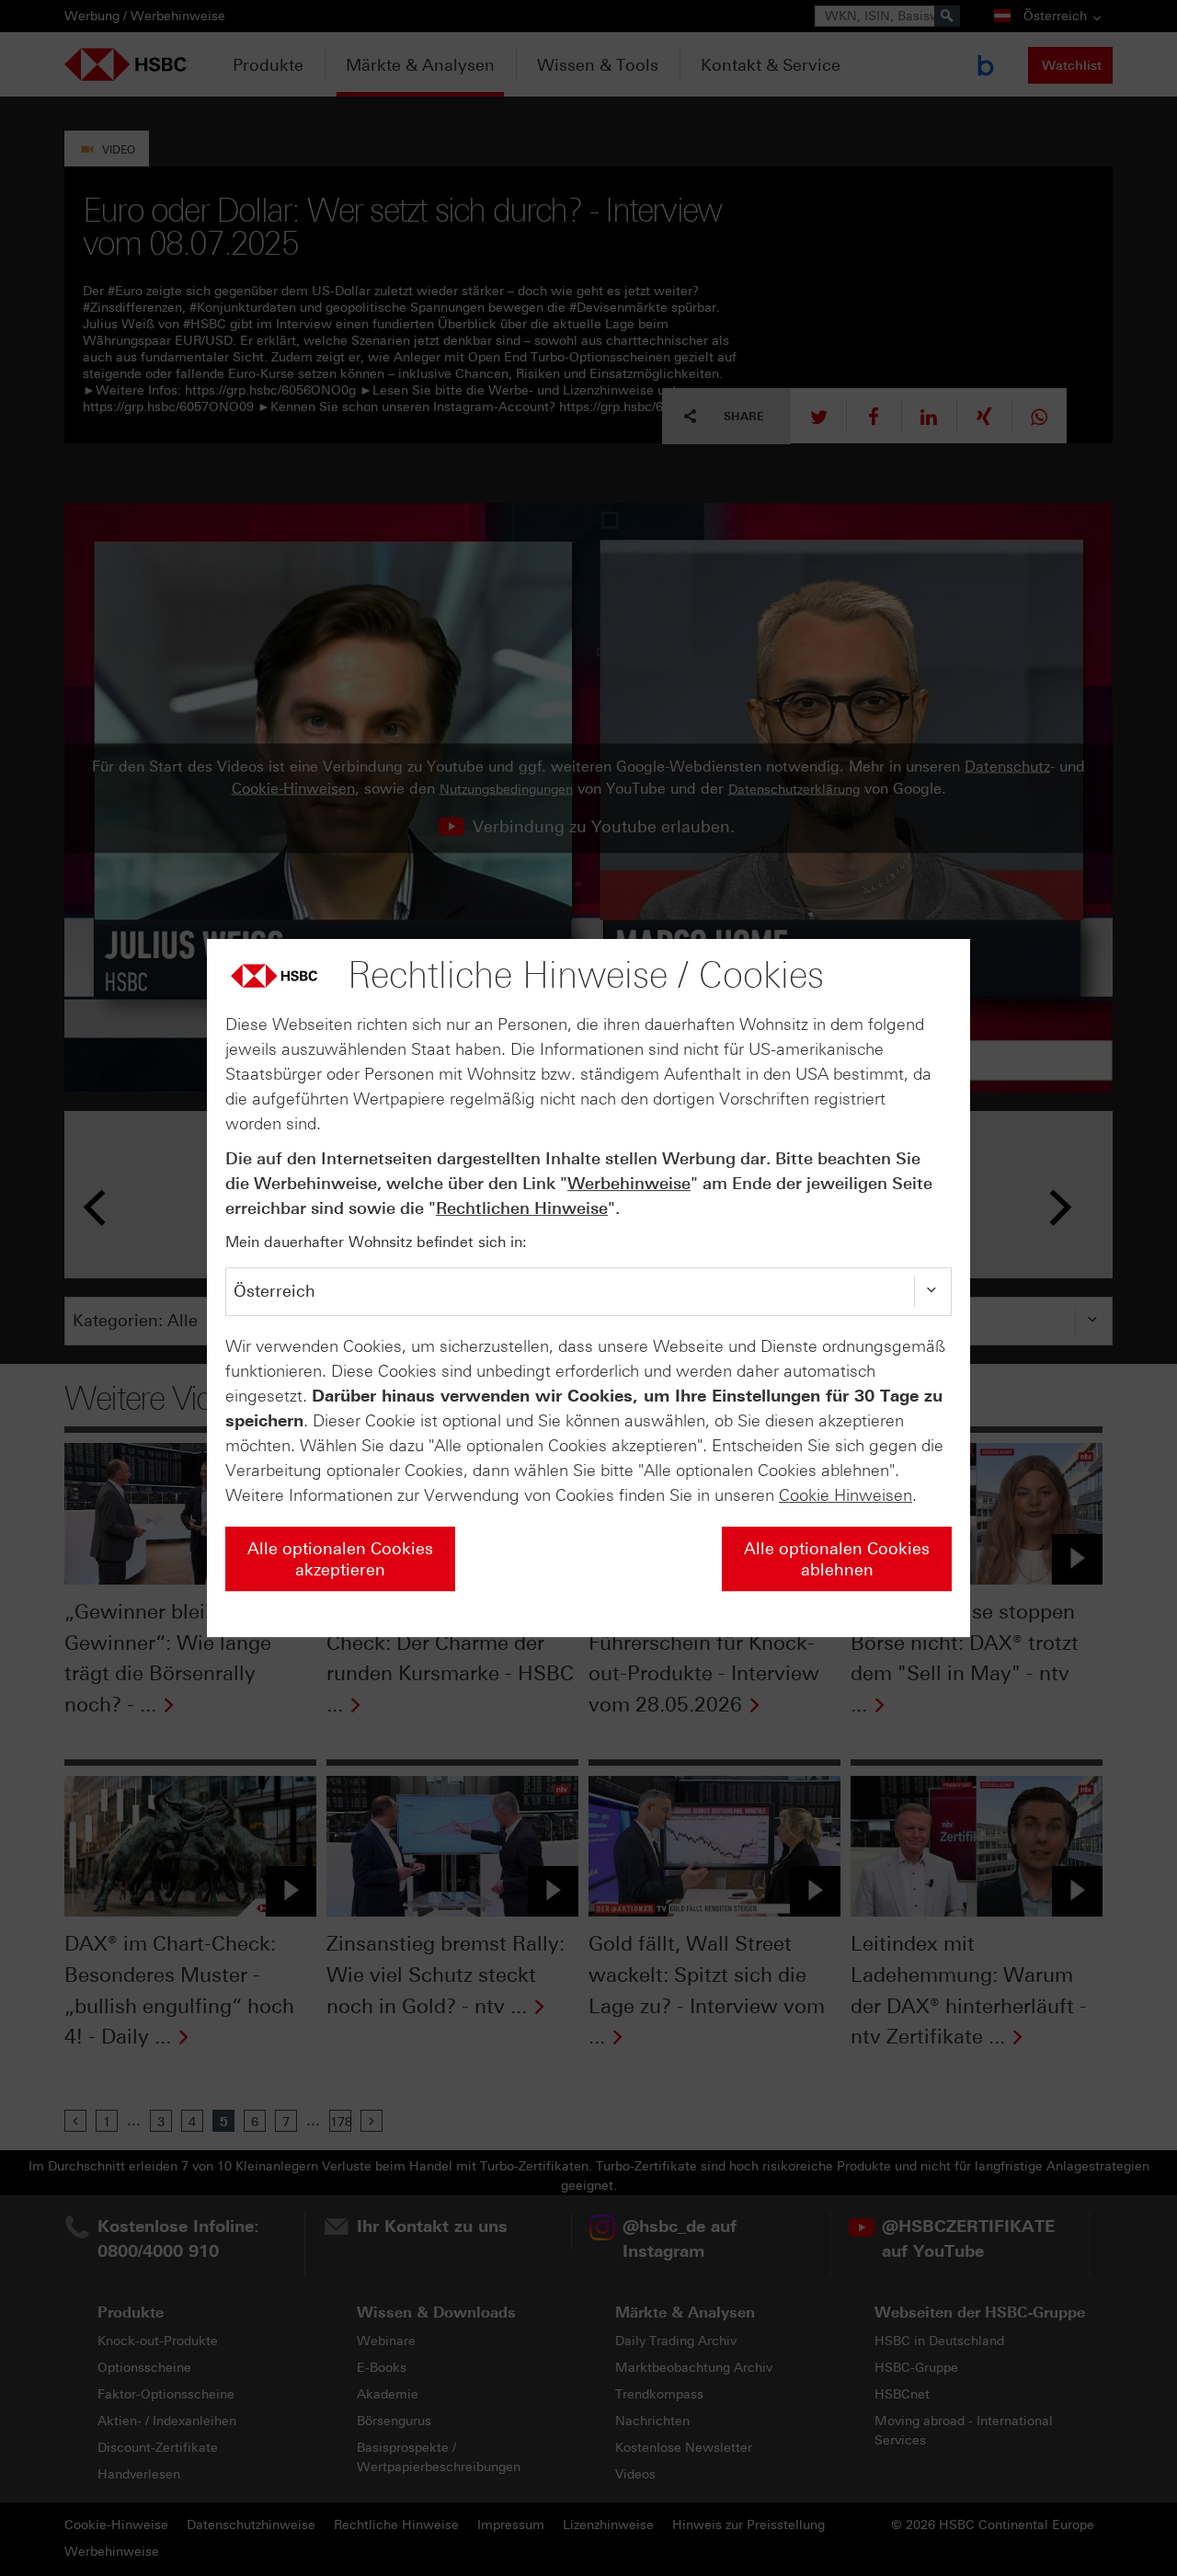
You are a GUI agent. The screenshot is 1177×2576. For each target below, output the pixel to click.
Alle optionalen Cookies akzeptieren (340, 1559)
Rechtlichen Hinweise (522, 1208)
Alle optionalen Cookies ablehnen (837, 1559)
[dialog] (588, 1288)
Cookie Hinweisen (846, 1495)
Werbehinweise (629, 1184)
